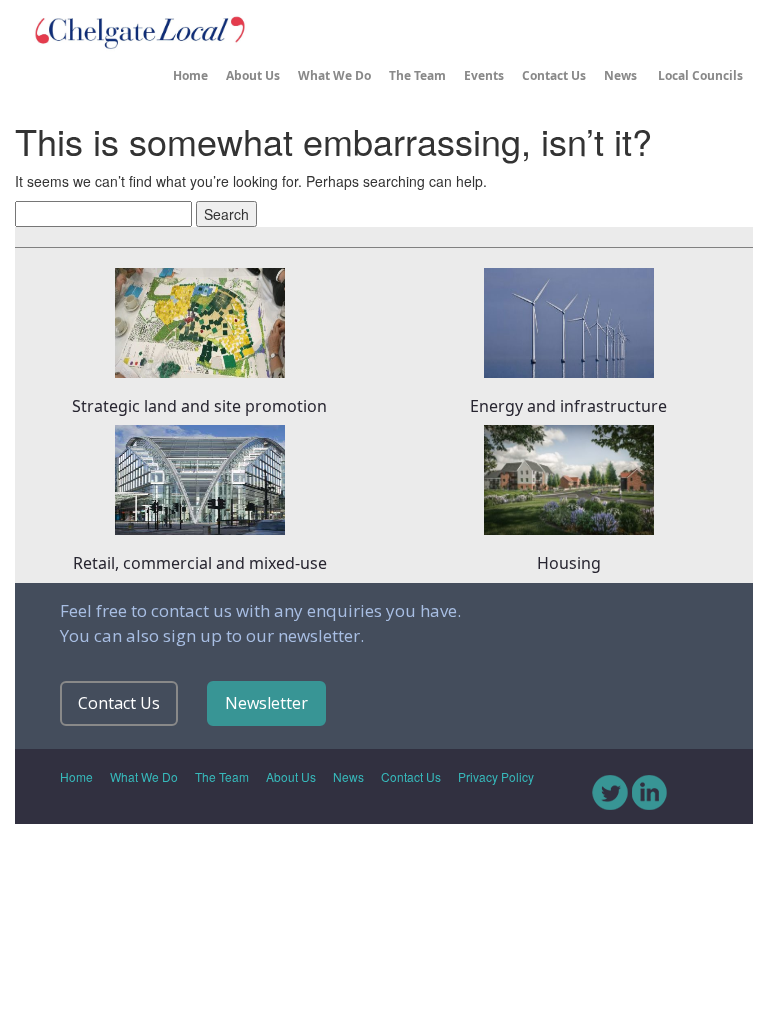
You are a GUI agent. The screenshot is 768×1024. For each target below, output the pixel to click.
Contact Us (554, 75)
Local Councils (699, 75)
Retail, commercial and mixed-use (200, 563)
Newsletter (266, 703)
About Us (253, 75)
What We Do (334, 75)
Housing (569, 563)
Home (190, 75)
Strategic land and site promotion (199, 406)
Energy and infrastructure (568, 406)
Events (484, 75)
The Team (417, 75)
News (620, 75)
